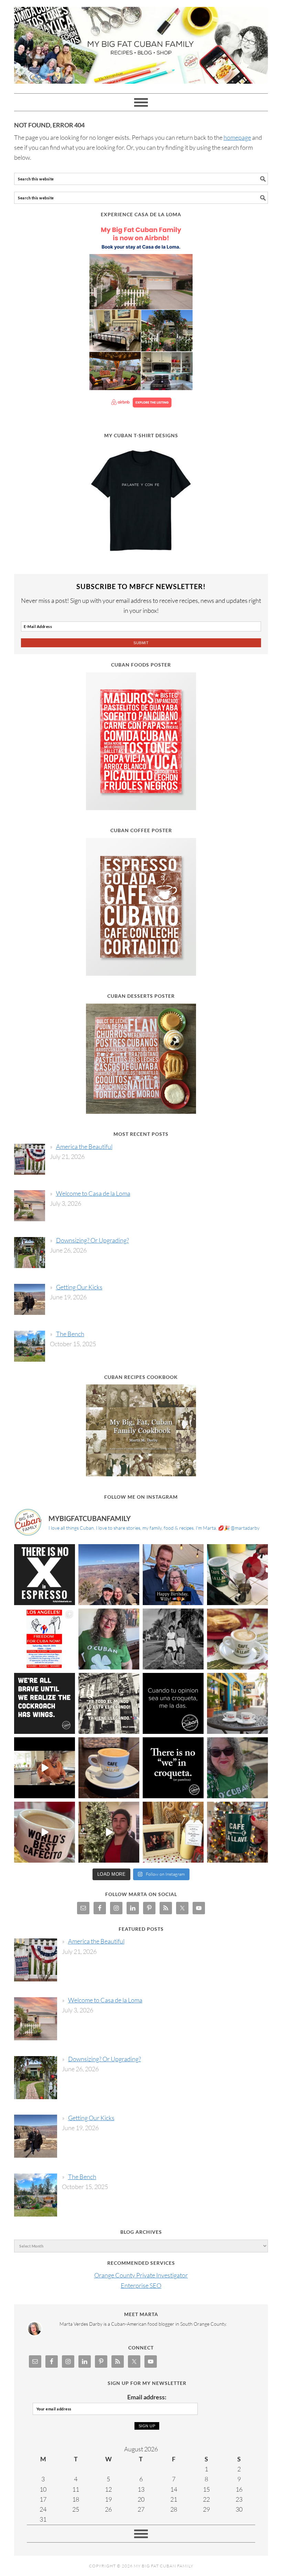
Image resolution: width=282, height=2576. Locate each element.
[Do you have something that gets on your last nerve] (45, 1575)
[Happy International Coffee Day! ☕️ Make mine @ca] (237, 1703)
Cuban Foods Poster (141, 665)
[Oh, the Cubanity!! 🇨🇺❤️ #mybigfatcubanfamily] (173, 1768)
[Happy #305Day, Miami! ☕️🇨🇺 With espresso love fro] (237, 1639)
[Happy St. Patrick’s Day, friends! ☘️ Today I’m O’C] (109, 1639)
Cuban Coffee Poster (141, 830)
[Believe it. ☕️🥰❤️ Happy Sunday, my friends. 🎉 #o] (45, 1832)
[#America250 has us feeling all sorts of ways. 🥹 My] (109, 1575)
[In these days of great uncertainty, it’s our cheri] (237, 1575)
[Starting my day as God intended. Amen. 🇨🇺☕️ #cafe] (109, 1768)
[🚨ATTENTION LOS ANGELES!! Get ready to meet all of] (45, 1639)
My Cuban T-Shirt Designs (141, 435)
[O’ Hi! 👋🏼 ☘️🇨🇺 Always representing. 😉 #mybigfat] (237, 1768)
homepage (237, 137)
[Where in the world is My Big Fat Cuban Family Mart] (45, 1768)
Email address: (147, 2397)
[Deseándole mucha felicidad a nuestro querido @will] (173, 1575)
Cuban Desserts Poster (141, 996)
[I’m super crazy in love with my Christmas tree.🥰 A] (109, 1832)
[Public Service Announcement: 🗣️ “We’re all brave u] (45, 1703)
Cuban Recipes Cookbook (141, 1377)
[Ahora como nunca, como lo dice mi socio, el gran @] (109, 1703)
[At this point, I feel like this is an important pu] (173, 1703)
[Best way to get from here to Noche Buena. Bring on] (237, 1832)
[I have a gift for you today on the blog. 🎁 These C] (173, 1832)
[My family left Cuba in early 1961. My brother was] (173, 1639)
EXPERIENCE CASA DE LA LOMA (141, 214)
